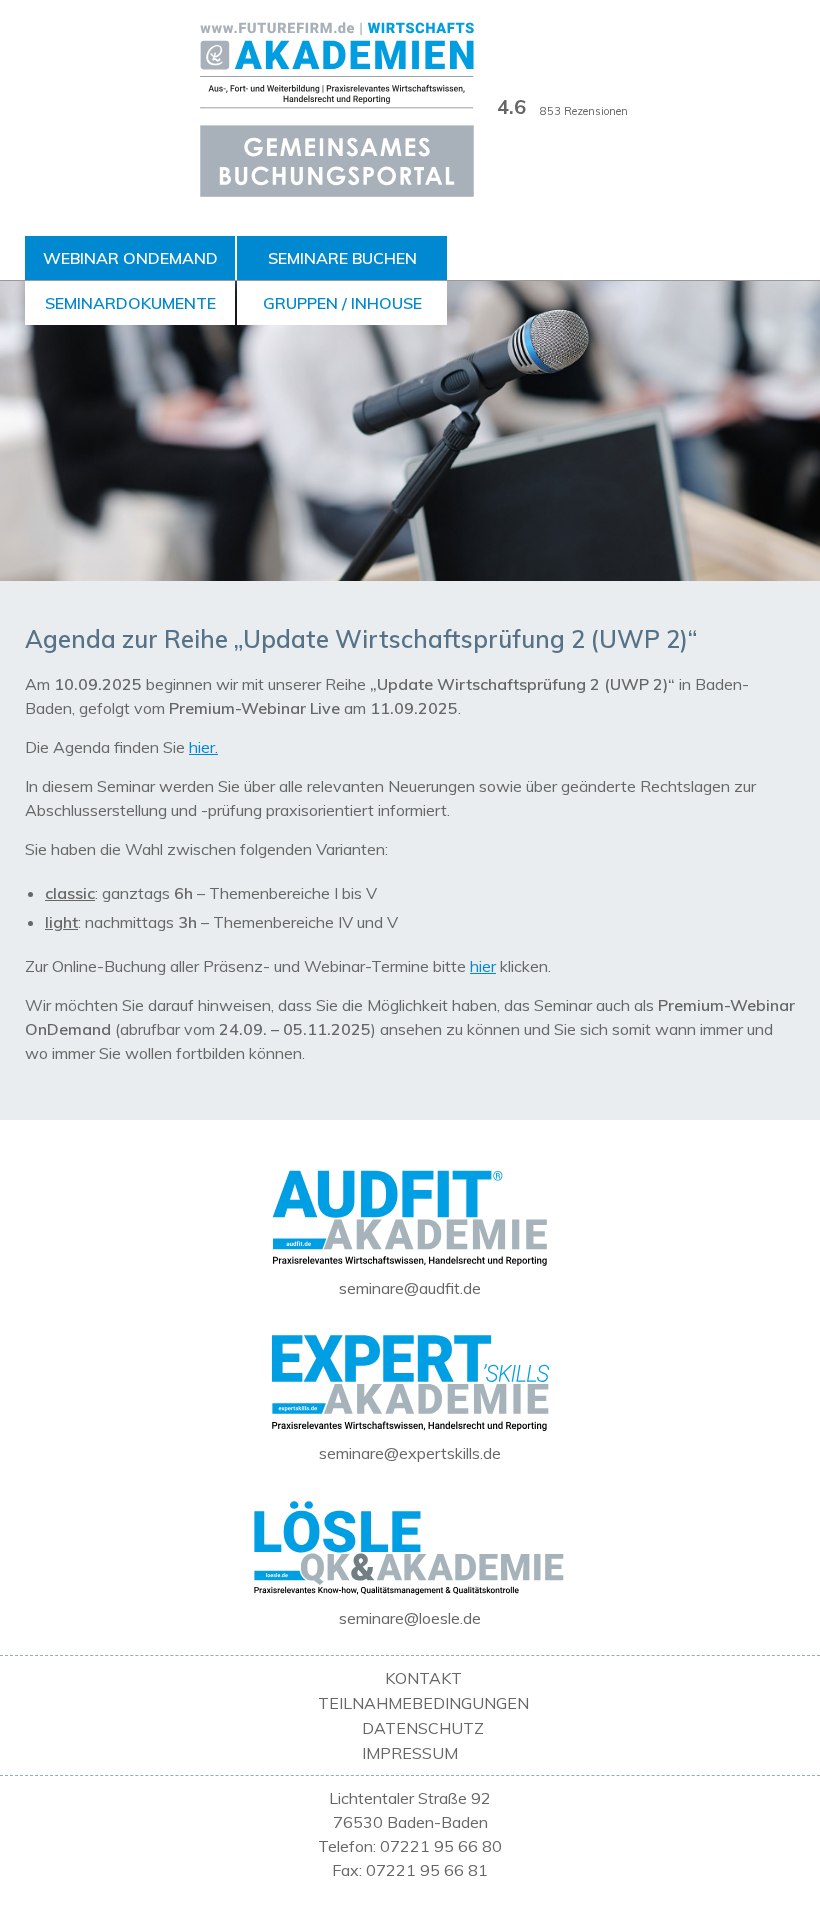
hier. (203, 747)
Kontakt (423, 1678)
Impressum (410, 1753)
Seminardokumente (130, 303)
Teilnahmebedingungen (423, 1703)
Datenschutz (423, 1728)
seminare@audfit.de (410, 1288)
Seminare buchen (342, 258)
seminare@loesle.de (410, 1618)
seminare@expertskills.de (410, 1453)
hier (483, 966)
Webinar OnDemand (130, 258)
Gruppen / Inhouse (342, 303)
